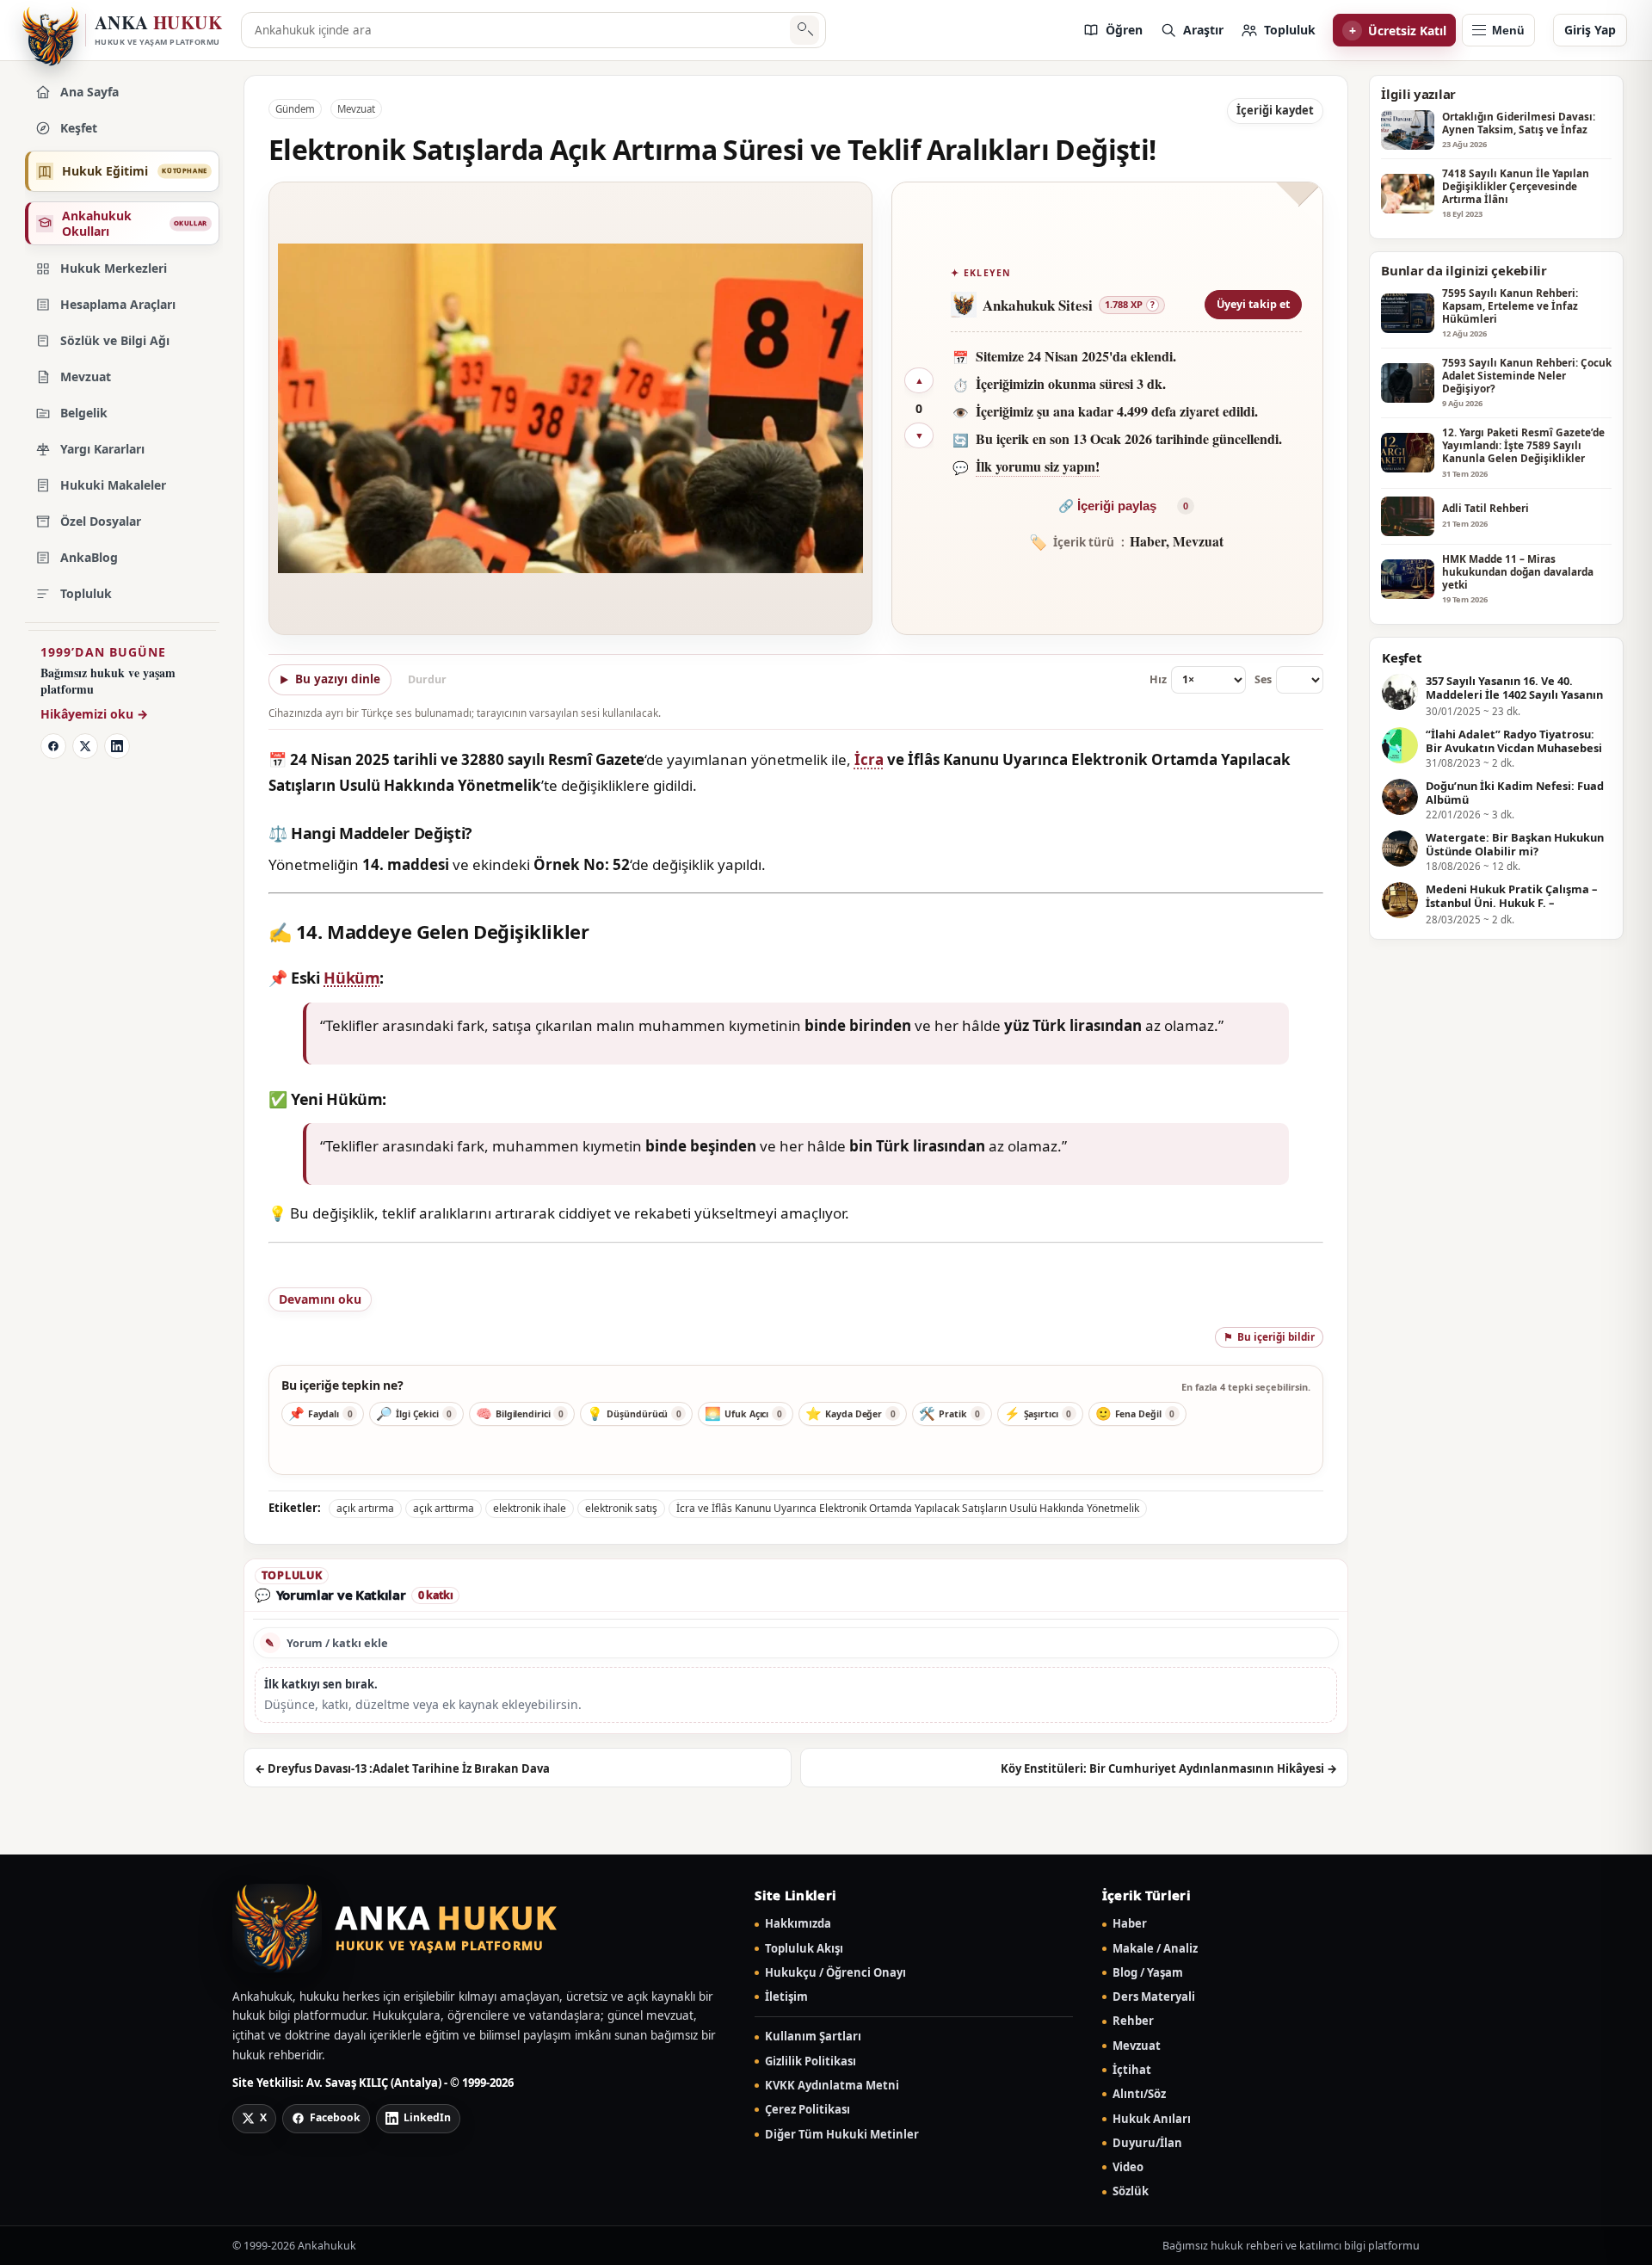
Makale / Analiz (1155, 1949)
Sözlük (1131, 2191)
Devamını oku (320, 1299)
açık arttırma (444, 1508)
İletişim (786, 1997)
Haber (1130, 1924)
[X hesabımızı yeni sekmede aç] (85, 746)
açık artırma (365, 1508)
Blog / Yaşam (1148, 1973)
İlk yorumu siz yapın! (1038, 466)
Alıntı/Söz (1139, 2094)
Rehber (1133, 2021)
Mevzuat (356, 109)
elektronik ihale (530, 1508)
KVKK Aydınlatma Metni (832, 2086)
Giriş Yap (1590, 30)
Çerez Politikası (808, 2110)
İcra (869, 759)
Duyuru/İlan (1147, 2143)
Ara (804, 31)
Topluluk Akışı (804, 1949)
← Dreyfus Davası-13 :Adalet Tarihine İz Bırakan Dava (402, 1768)
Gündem (295, 109)
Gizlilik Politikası (811, 2061)
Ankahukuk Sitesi (1038, 305)
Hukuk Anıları (1152, 2119)
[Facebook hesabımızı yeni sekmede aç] (53, 746)
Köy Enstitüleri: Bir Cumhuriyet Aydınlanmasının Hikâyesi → (1169, 1768)
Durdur (427, 679)
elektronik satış (621, 1508)
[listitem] (1113, 30)
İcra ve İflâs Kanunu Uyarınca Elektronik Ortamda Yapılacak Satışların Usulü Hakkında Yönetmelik (908, 1508)
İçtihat (1132, 2070)
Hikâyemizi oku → (94, 714)
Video (1128, 2167)
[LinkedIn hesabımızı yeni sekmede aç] (117, 746)
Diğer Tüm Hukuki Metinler (842, 2135)
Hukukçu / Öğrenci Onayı (835, 1973)
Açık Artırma (337, 1278)
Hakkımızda (798, 1924)
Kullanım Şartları (813, 2037)
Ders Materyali (1154, 1997)
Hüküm (351, 978)
